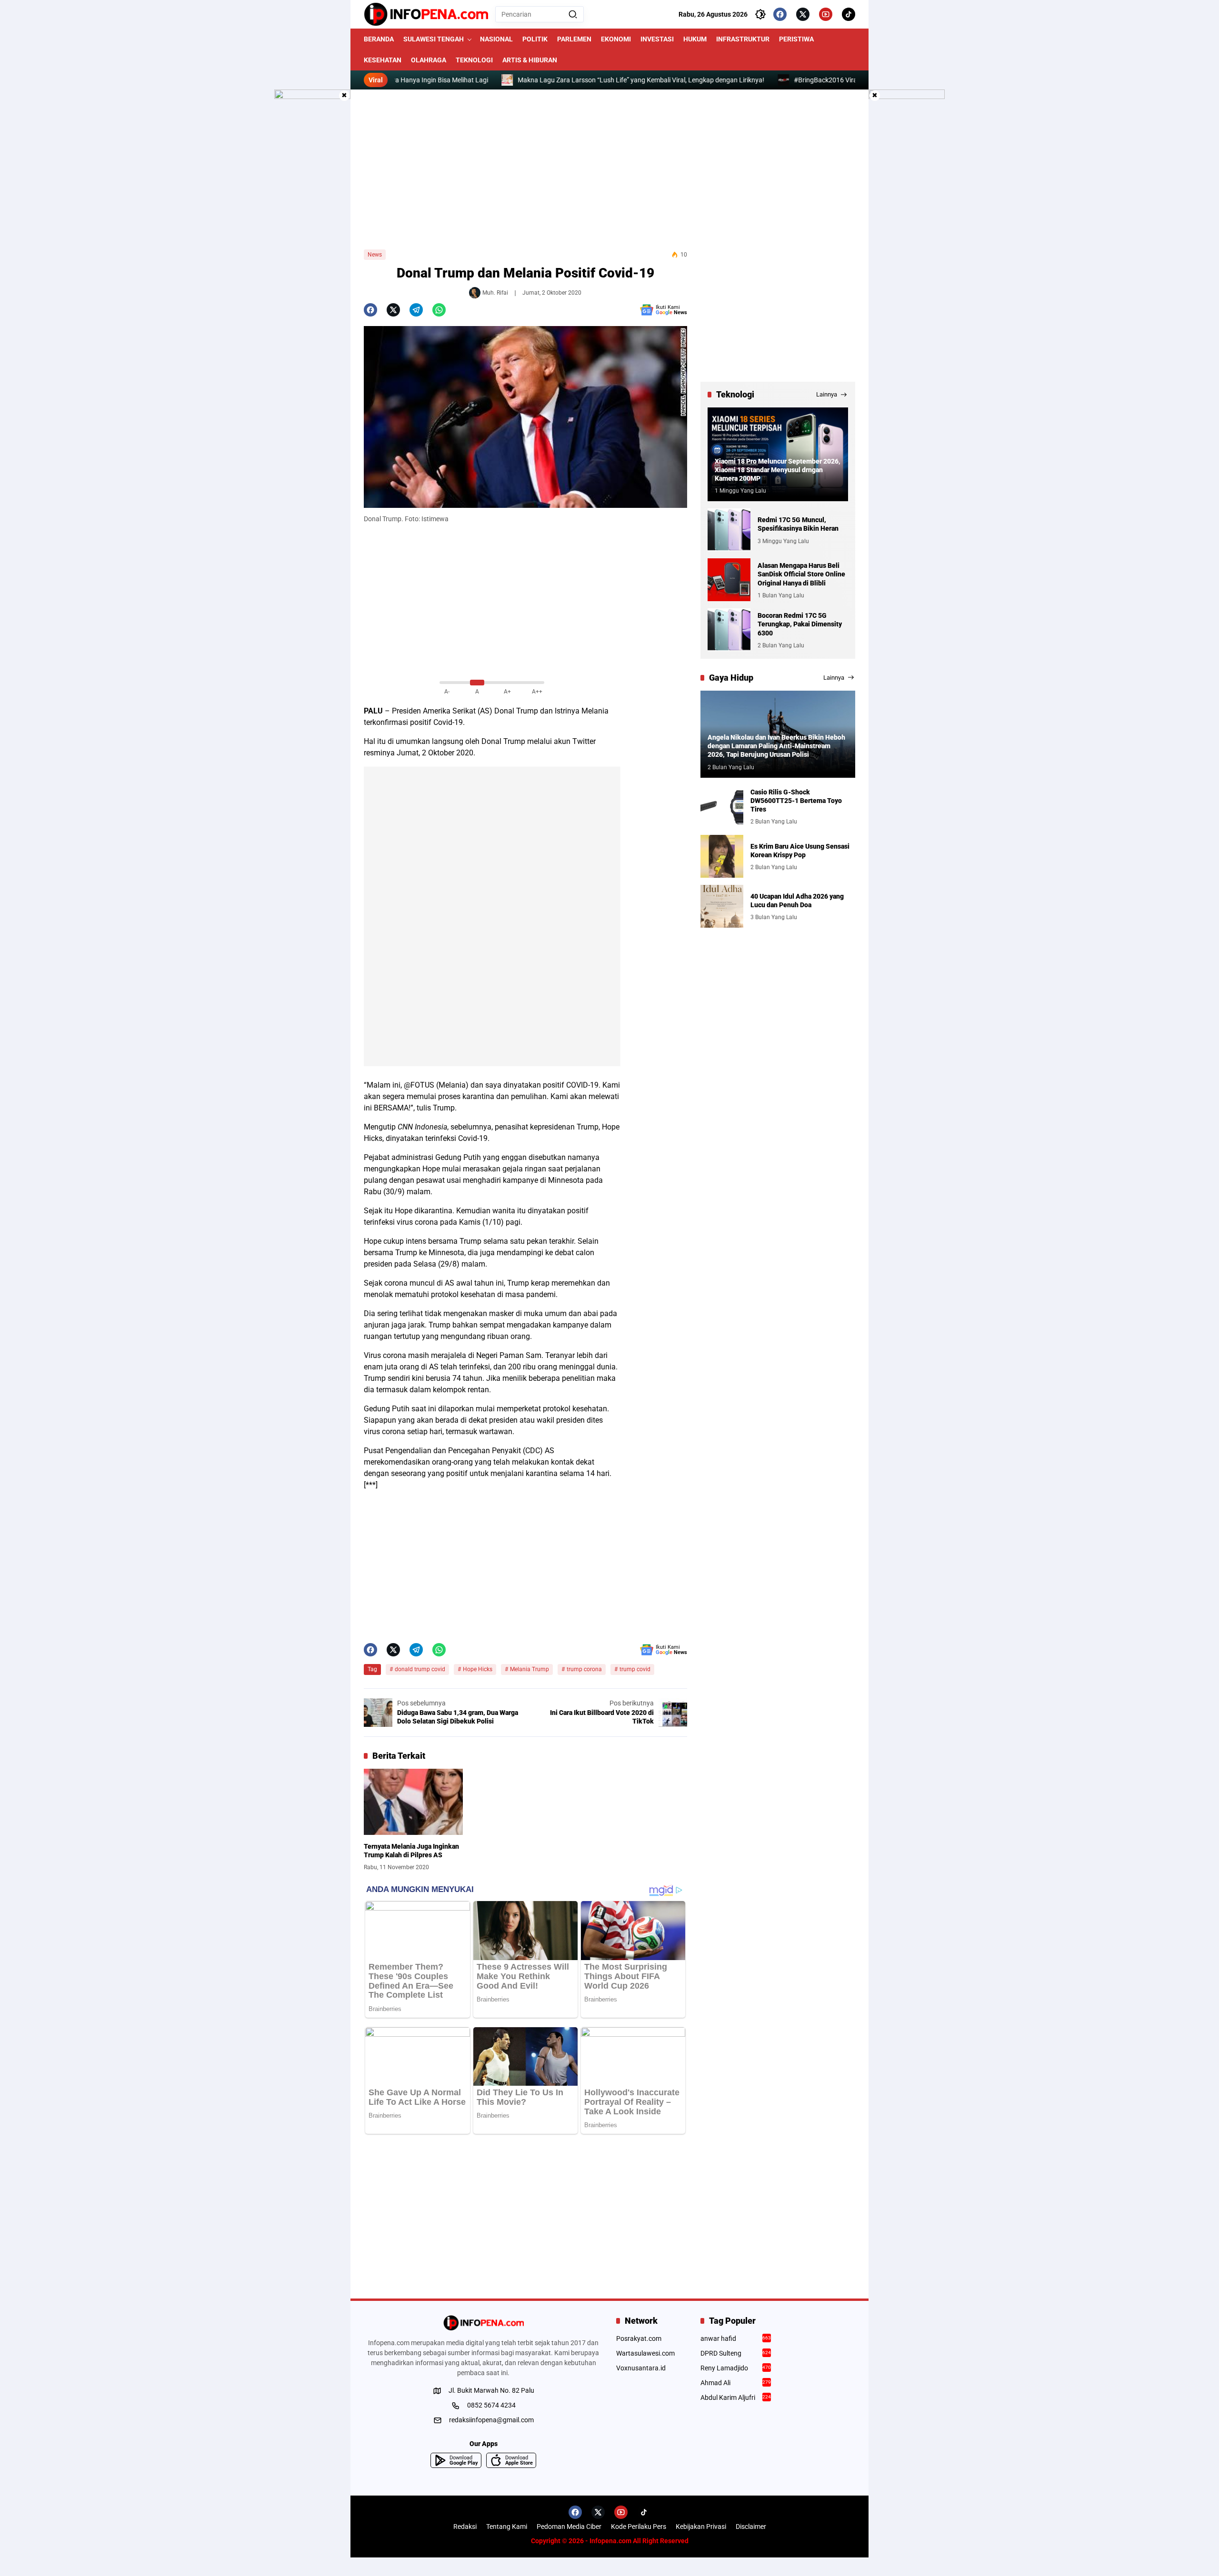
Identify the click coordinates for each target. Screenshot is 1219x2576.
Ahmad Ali (736, 2383)
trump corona (584, 1669)
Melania (595, 711)
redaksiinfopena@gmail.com (491, 2420)
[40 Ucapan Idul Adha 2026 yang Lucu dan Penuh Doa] (722, 906)
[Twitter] (803, 14)
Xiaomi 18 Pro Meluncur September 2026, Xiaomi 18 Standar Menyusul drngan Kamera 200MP (778, 469)
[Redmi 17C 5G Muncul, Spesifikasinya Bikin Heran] (729, 530)
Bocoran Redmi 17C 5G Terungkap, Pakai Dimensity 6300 (800, 624)
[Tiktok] (849, 14)
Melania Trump (530, 1669)
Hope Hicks (478, 1669)
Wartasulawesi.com (645, 2353)
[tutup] (344, 96)
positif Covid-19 (436, 722)
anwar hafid (736, 2338)
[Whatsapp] (439, 310)
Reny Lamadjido (736, 2368)
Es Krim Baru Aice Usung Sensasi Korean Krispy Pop (800, 850)
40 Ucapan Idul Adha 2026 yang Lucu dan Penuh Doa (797, 900)
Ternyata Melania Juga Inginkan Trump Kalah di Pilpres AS (411, 1851)
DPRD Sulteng (736, 2353)
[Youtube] (826, 14)
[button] (573, 14)
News (375, 255)
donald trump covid (420, 1669)
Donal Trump (516, 711)
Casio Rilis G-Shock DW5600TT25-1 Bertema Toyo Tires (796, 800)
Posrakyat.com (639, 2338)
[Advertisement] (609, 169)
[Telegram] (416, 310)
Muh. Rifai (495, 293)
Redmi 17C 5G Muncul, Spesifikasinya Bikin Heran (798, 524)
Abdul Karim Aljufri (736, 2398)
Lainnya (827, 394)
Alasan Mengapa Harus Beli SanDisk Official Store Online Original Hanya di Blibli (801, 574)
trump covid (635, 1669)
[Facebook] (780, 14)
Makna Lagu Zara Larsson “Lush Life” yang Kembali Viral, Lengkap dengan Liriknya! (572, 80)
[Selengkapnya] (483, 2323)
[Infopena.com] (426, 14)
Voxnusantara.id (641, 2368)
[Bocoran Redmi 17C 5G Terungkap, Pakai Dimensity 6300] (729, 630)
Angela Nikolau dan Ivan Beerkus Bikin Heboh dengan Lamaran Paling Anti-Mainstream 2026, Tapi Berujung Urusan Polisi (776, 746)
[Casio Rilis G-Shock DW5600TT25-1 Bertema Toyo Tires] (722, 806)
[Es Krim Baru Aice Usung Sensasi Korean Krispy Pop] (722, 856)
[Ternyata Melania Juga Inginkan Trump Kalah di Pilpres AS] (413, 1802)
